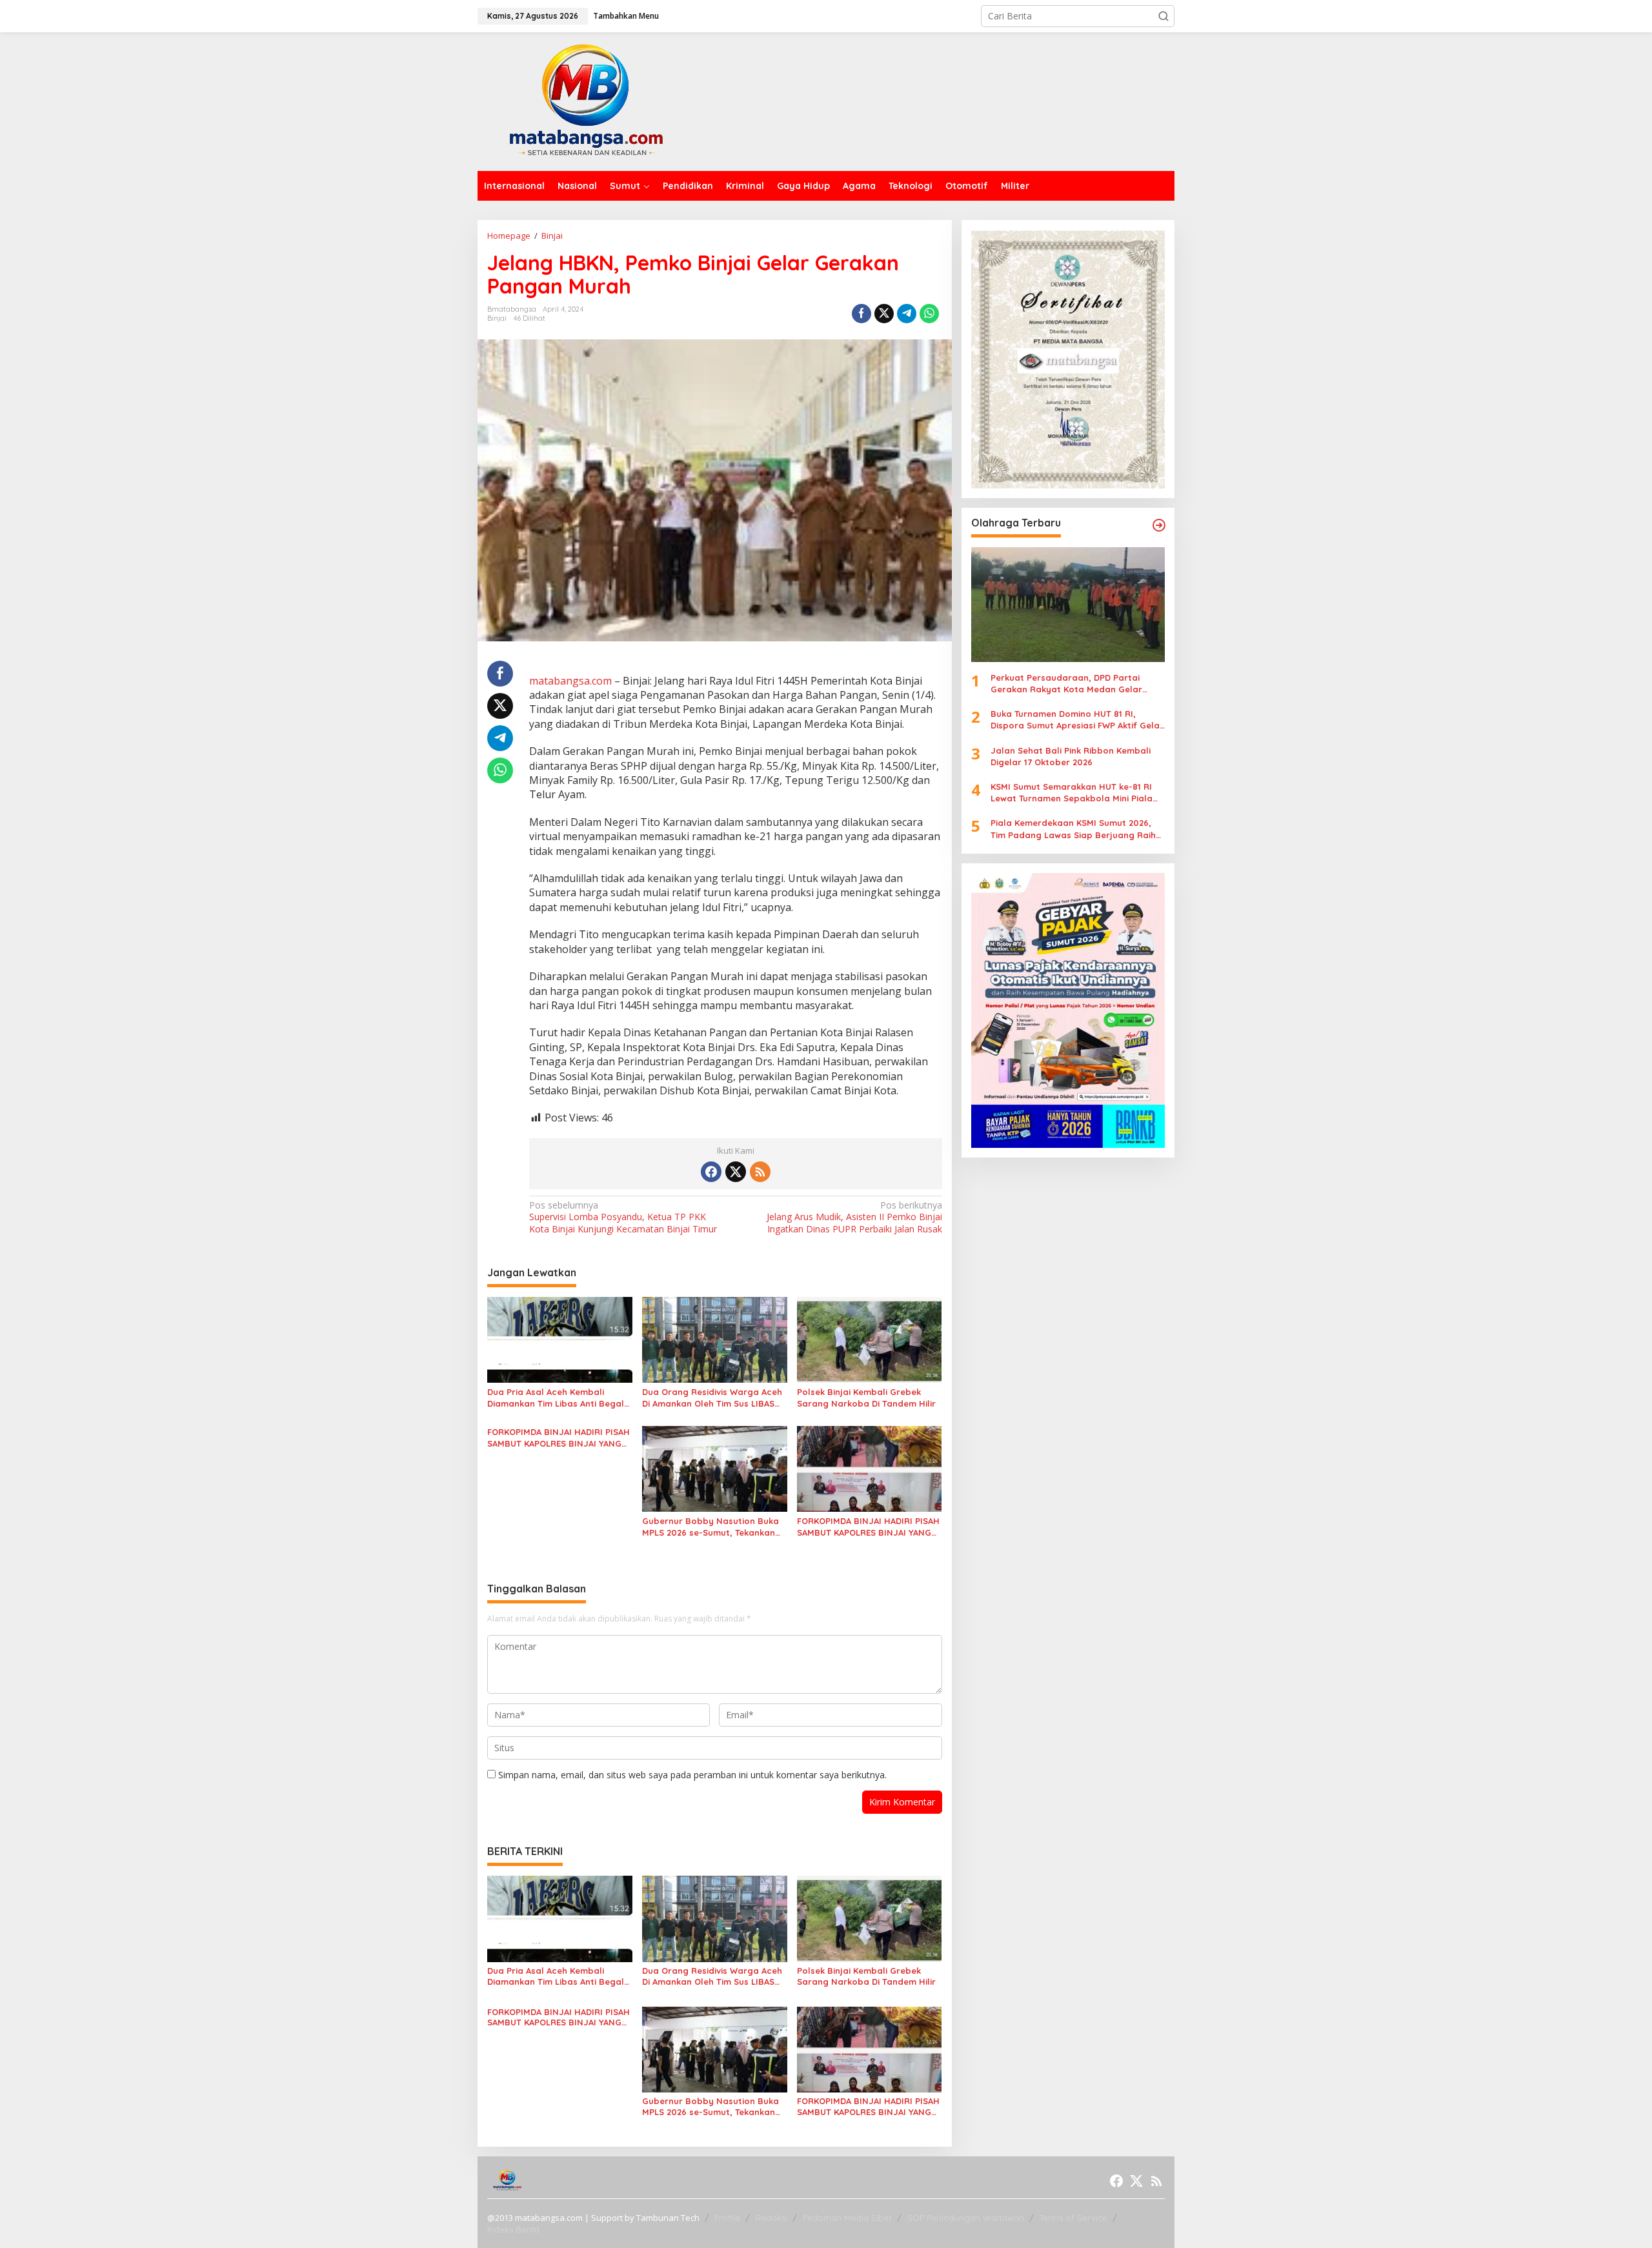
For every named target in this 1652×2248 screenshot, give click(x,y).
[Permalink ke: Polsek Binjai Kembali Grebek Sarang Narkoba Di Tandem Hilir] (870, 1339)
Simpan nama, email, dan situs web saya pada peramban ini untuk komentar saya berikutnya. (692, 1775)
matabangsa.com (570, 681)
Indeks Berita (513, 2229)
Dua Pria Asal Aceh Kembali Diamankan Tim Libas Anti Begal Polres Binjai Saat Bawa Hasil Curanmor (556, 1398)
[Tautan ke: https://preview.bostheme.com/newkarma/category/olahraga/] (1159, 525)
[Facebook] (711, 1172)
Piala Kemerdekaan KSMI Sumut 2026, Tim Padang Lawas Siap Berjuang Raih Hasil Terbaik (1073, 829)
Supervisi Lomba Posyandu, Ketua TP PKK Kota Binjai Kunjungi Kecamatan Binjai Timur (623, 1217)
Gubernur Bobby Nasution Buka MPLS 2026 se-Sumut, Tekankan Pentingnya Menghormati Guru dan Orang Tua (710, 1527)
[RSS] (760, 1172)
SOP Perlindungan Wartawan (966, 2218)
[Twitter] (736, 1172)
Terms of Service (1073, 2218)
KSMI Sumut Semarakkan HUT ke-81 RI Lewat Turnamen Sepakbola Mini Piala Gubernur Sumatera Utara (1072, 793)
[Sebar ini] (861, 314)
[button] (1163, 16)
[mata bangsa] (586, 100)
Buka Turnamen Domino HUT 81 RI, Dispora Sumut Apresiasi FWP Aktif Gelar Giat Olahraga (1077, 720)
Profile (727, 2218)
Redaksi (771, 2218)
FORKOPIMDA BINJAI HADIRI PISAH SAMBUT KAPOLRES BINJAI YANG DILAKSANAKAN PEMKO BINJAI (559, 1438)
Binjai (497, 318)
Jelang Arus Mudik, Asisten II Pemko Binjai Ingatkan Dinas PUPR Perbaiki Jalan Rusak (854, 1217)
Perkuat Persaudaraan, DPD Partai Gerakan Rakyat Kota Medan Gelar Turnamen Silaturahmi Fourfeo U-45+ (1069, 684)
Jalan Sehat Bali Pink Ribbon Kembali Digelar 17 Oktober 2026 (1071, 756)
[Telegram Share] (907, 314)
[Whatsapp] (929, 314)
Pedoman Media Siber (847, 2218)
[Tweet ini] (884, 314)
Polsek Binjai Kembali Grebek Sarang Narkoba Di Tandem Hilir (866, 1398)
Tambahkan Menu (626, 16)
